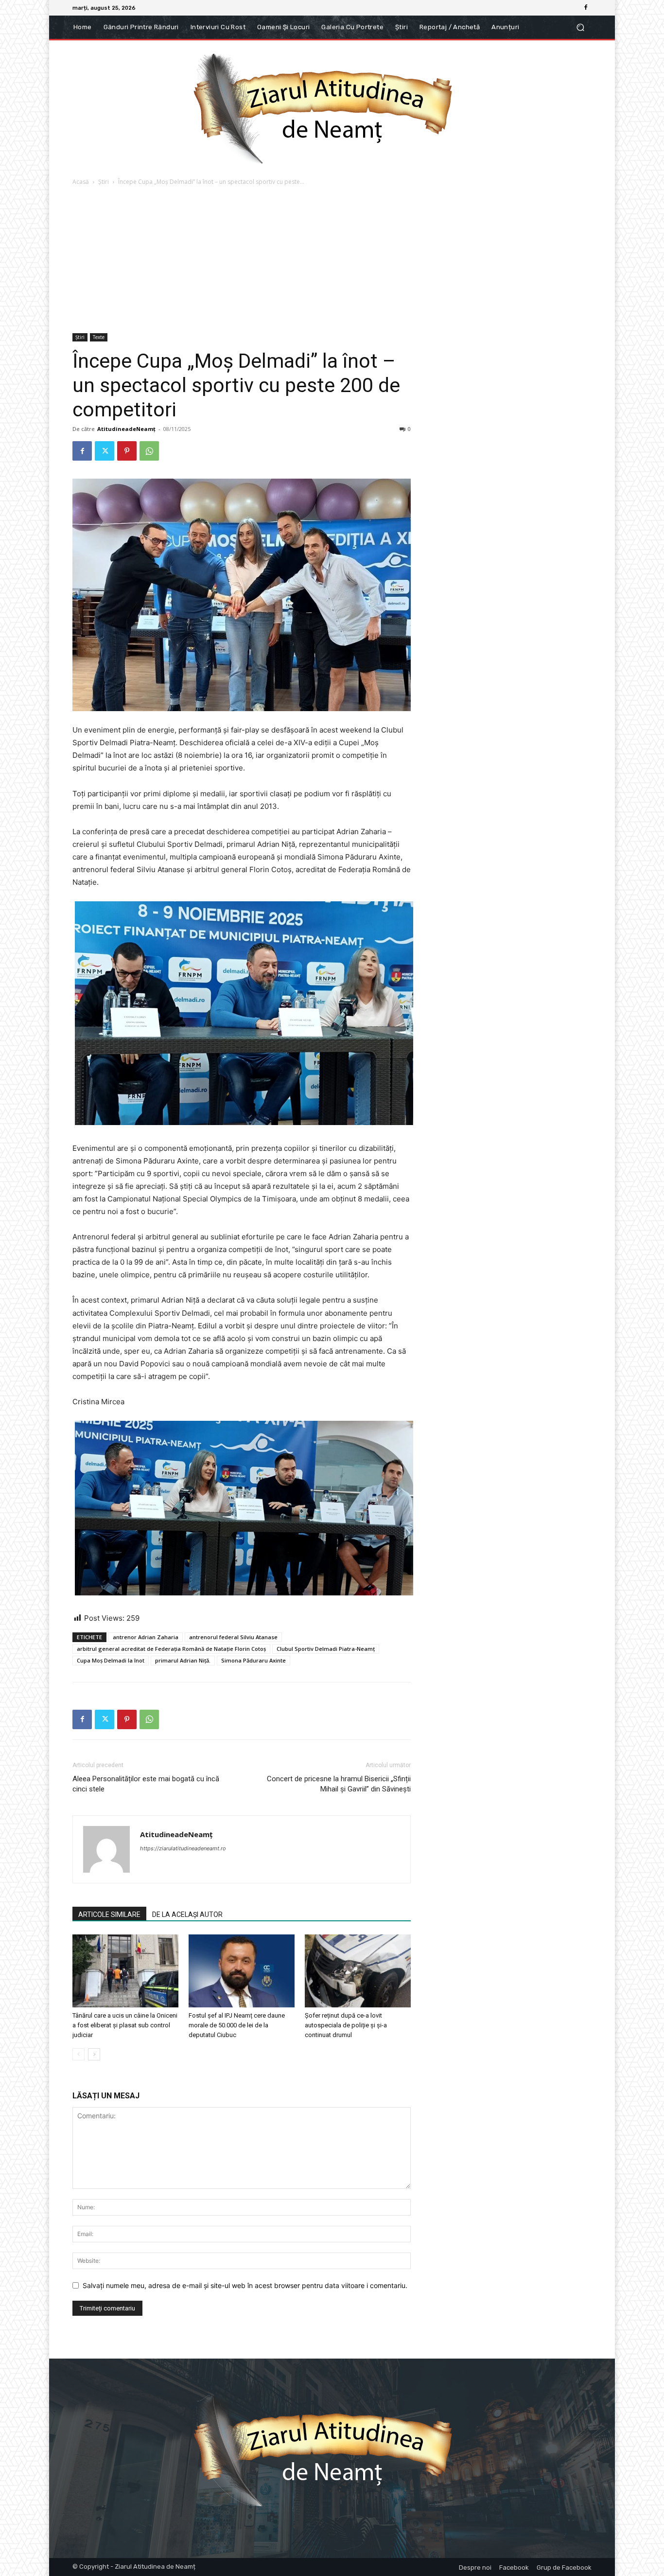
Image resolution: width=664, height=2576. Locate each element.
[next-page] (94, 2054)
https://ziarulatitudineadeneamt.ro (183, 1848)
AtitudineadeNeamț (126, 429)
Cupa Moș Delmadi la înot (111, 1660)
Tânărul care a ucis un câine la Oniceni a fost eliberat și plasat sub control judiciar (125, 2025)
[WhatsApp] (149, 451)
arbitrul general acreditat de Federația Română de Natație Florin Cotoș (171, 1649)
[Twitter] (105, 451)
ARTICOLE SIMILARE (109, 1914)
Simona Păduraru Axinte (253, 1660)
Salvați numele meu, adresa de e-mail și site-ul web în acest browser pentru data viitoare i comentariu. (245, 2285)
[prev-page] (79, 2054)
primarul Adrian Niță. (183, 1660)
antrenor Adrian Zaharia (146, 1637)
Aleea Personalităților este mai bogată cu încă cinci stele (146, 1784)
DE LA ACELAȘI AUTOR (187, 1914)
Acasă (81, 182)
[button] (580, 27)
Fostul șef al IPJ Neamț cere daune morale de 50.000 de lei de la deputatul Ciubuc (237, 2025)
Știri (104, 182)
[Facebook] (586, 8)
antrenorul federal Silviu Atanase (233, 1637)
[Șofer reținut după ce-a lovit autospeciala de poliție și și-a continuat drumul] (358, 1971)
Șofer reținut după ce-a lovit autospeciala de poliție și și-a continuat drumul (346, 2025)
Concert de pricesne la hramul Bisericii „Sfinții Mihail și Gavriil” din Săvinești (339, 1784)
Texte (99, 337)
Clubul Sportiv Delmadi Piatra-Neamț (326, 1649)
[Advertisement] (332, 260)
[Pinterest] (127, 451)
